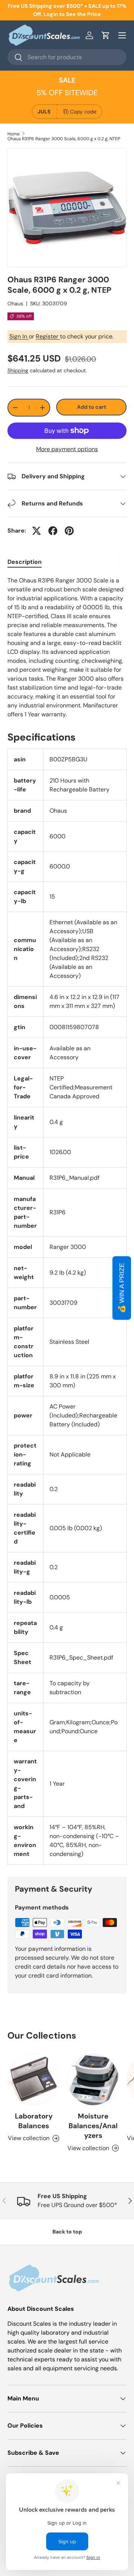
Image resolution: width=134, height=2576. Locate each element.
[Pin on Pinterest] (69, 531)
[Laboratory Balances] (33, 2079)
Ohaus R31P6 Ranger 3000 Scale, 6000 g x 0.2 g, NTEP (64, 139)
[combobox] (67, 57)
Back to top (67, 2232)
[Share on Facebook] (53, 531)
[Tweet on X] (36, 531)
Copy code (83, 112)
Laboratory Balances (34, 2121)
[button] (106, 35)
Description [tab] (25, 562)
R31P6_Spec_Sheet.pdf (81, 1658)
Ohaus (15, 303)
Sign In (19, 336)
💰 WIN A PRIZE (122, 1288)
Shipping (18, 370)
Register (48, 336)
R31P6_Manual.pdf (74, 1178)
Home (14, 134)
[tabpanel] (67, 648)
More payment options (67, 449)
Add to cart (92, 407)
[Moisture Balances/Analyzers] (93, 2079)
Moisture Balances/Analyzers (93, 2126)
